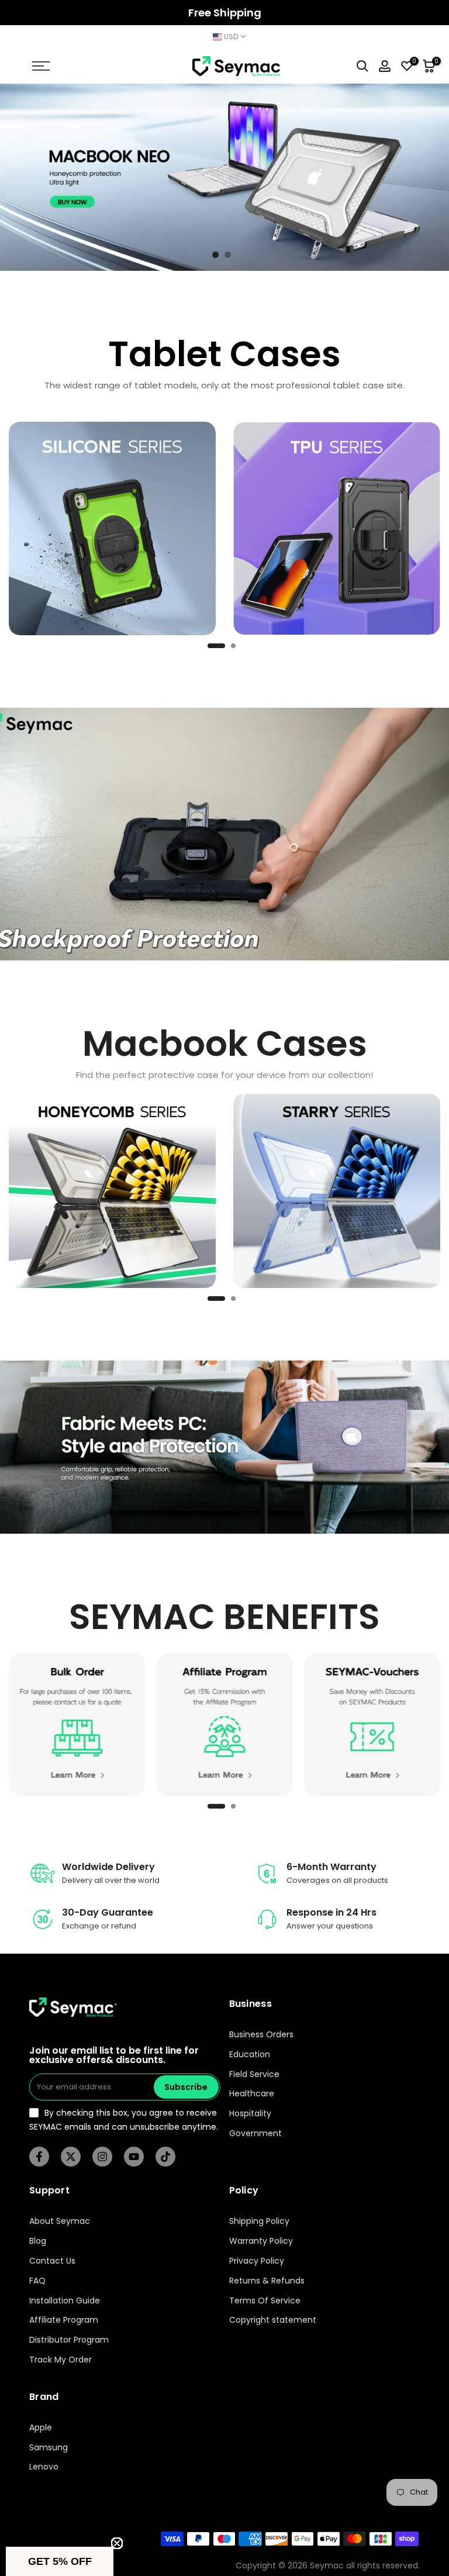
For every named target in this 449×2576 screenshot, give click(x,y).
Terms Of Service (265, 2301)
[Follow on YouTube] (134, 2157)
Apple (41, 2428)
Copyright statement (273, 2320)
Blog (38, 2241)
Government (255, 2134)
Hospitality (250, 2114)
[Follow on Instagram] (102, 2157)
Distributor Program (69, 2340)
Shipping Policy (259, 2221)
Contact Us (52, 2261)
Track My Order (61, 2360)
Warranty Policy (261, 2241)
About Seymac (60, 2221)
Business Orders (261, 2035)
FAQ (37, 2281)
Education (250, 2055)
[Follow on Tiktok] (165, 2157)
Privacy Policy (257, 2261)
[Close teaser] (117, 2543)
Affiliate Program (64, 2320)
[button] (60, 2561)
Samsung (49, 2448)
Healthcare (252, 2094)
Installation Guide (65, 2301)
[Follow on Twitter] (71, 2157)
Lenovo (44, 2467)
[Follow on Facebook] (39, 2157)
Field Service (254, 2074)
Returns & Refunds (267, 2281)
